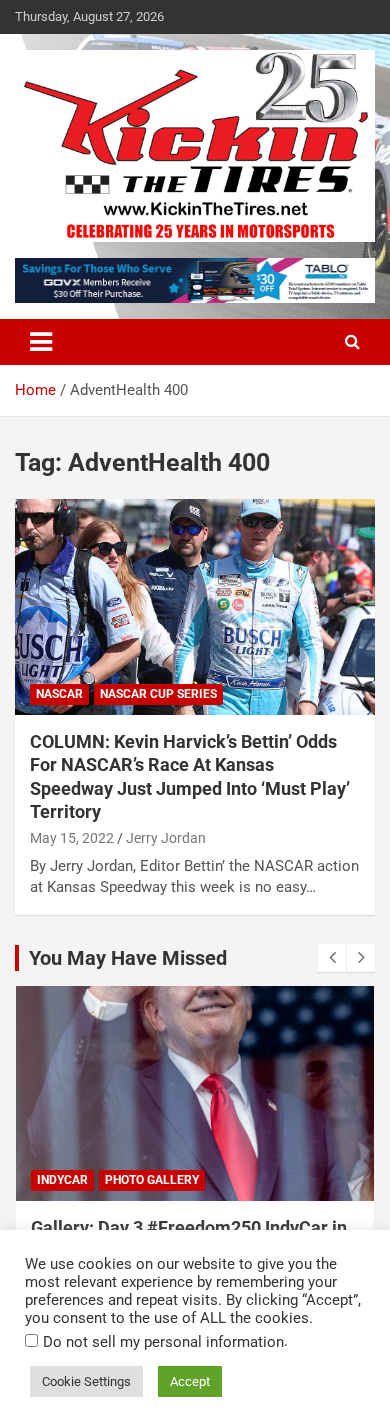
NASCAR (59, 694)
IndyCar (62, 1180)
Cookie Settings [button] (86, 1381)
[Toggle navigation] (41, 342)
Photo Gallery (152, 1180)
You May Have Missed (128, 958)
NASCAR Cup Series (158, 694)
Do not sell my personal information (163, 1342)
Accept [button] (190, 1381)
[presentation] (332, 958)
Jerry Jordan (166, 838)
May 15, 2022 (72, 838)
